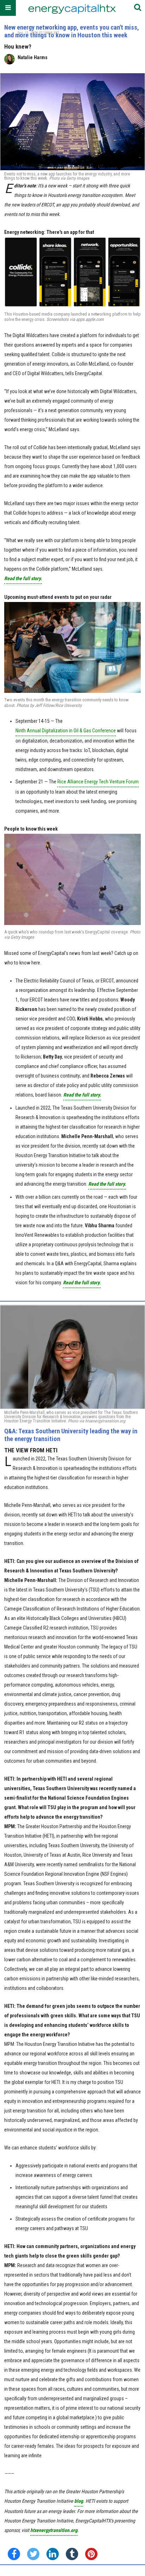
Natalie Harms (33, 57)
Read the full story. (23, 578)
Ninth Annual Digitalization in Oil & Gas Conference (66, 731)
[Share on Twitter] (33, 2554)
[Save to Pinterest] (91, 2554)
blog (79, 2501)
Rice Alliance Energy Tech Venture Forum (98, 782)
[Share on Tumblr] (72, 2554)
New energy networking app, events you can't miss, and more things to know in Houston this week (72, 31)
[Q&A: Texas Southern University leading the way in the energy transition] (72, 1357)
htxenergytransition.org (54, 2530)
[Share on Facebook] (14, 2554)
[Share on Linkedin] (53, 2554)
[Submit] (138, 8)
